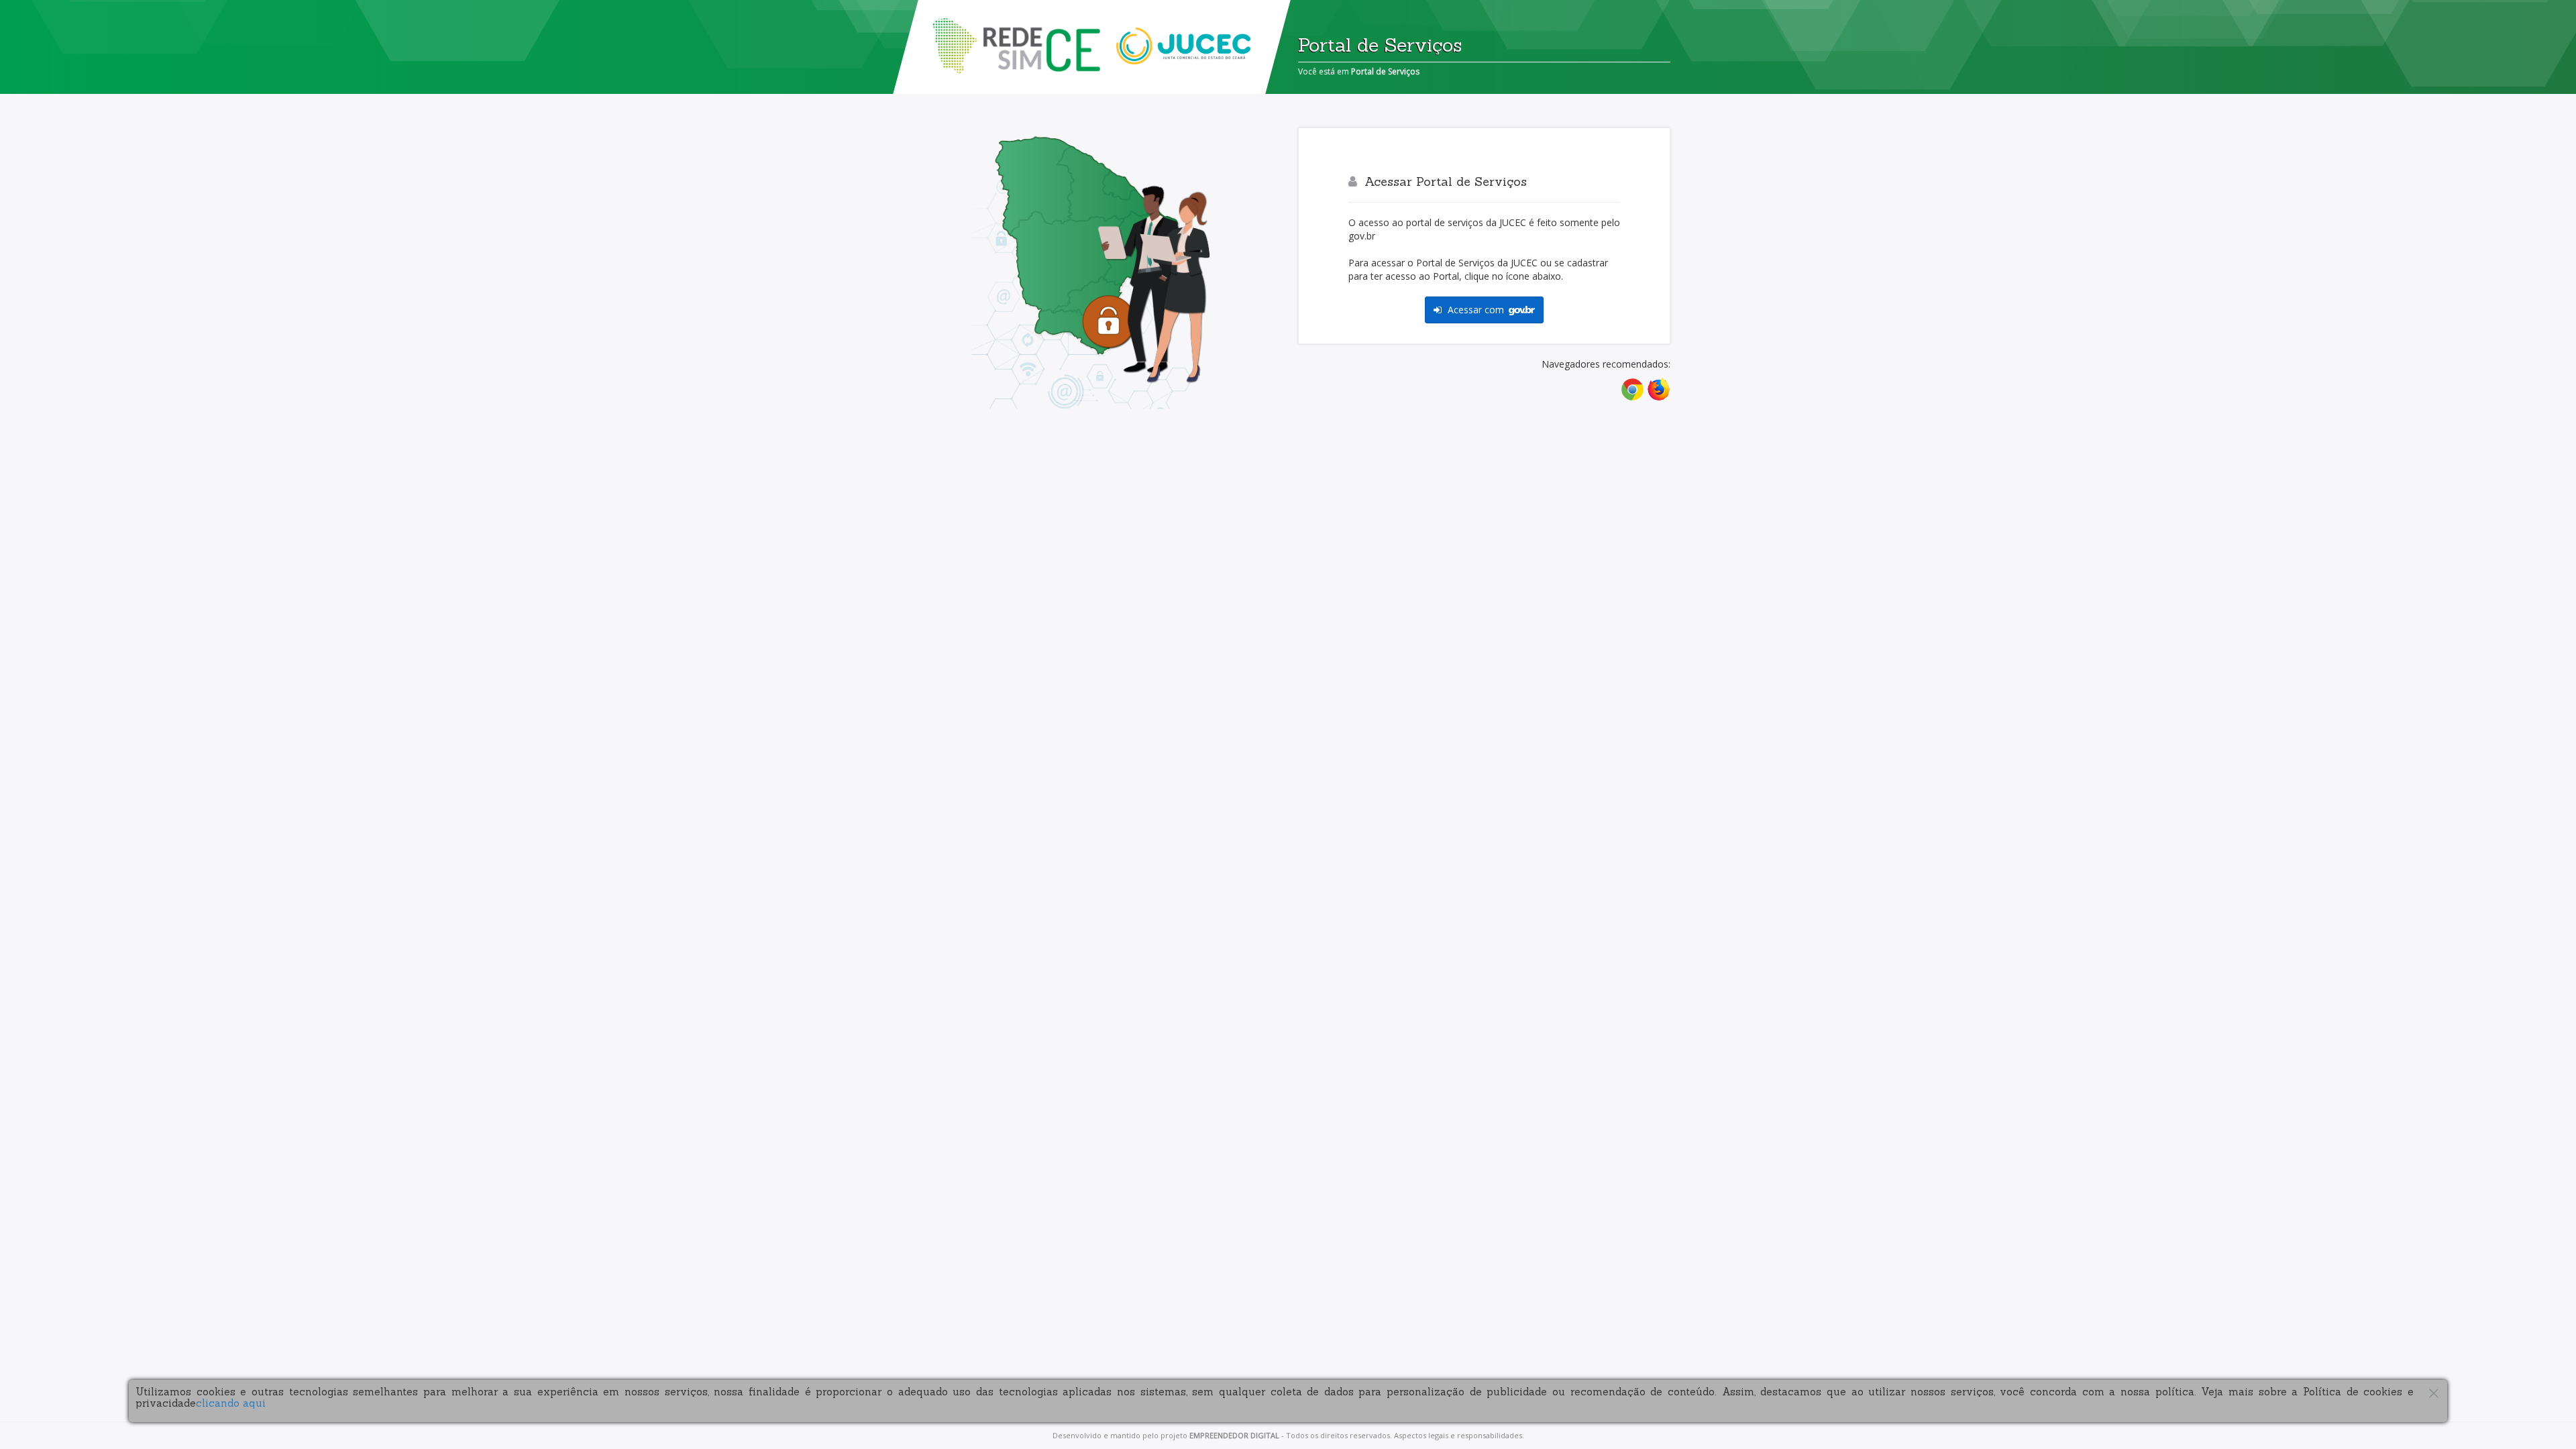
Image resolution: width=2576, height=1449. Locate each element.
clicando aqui (231, 1403)
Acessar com (1476, 310)
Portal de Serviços (1385, 71)
